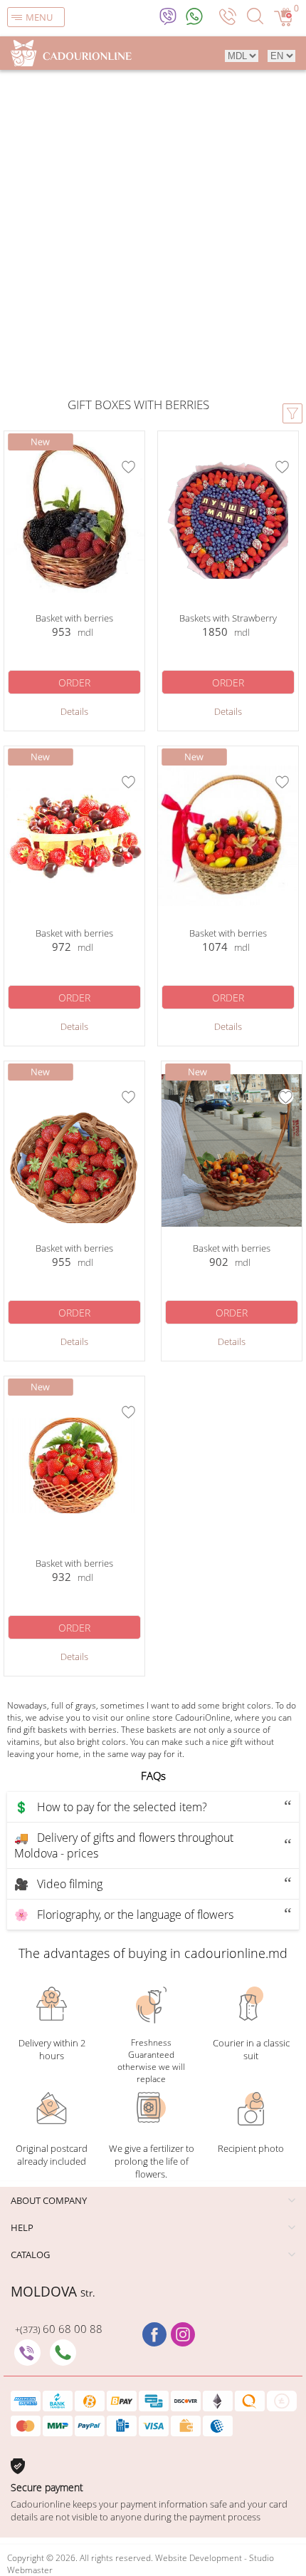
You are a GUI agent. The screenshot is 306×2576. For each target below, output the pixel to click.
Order (74, 682)
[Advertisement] (153, 230)
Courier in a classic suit (251, 2049)
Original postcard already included (52, 2155)
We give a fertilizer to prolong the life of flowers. (152, 2161)
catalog (30, 2255)
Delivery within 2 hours (52, 2049)
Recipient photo (251, 2148)
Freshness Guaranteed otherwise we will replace (151, 2061)
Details (74, 711)
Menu (39, 17)
